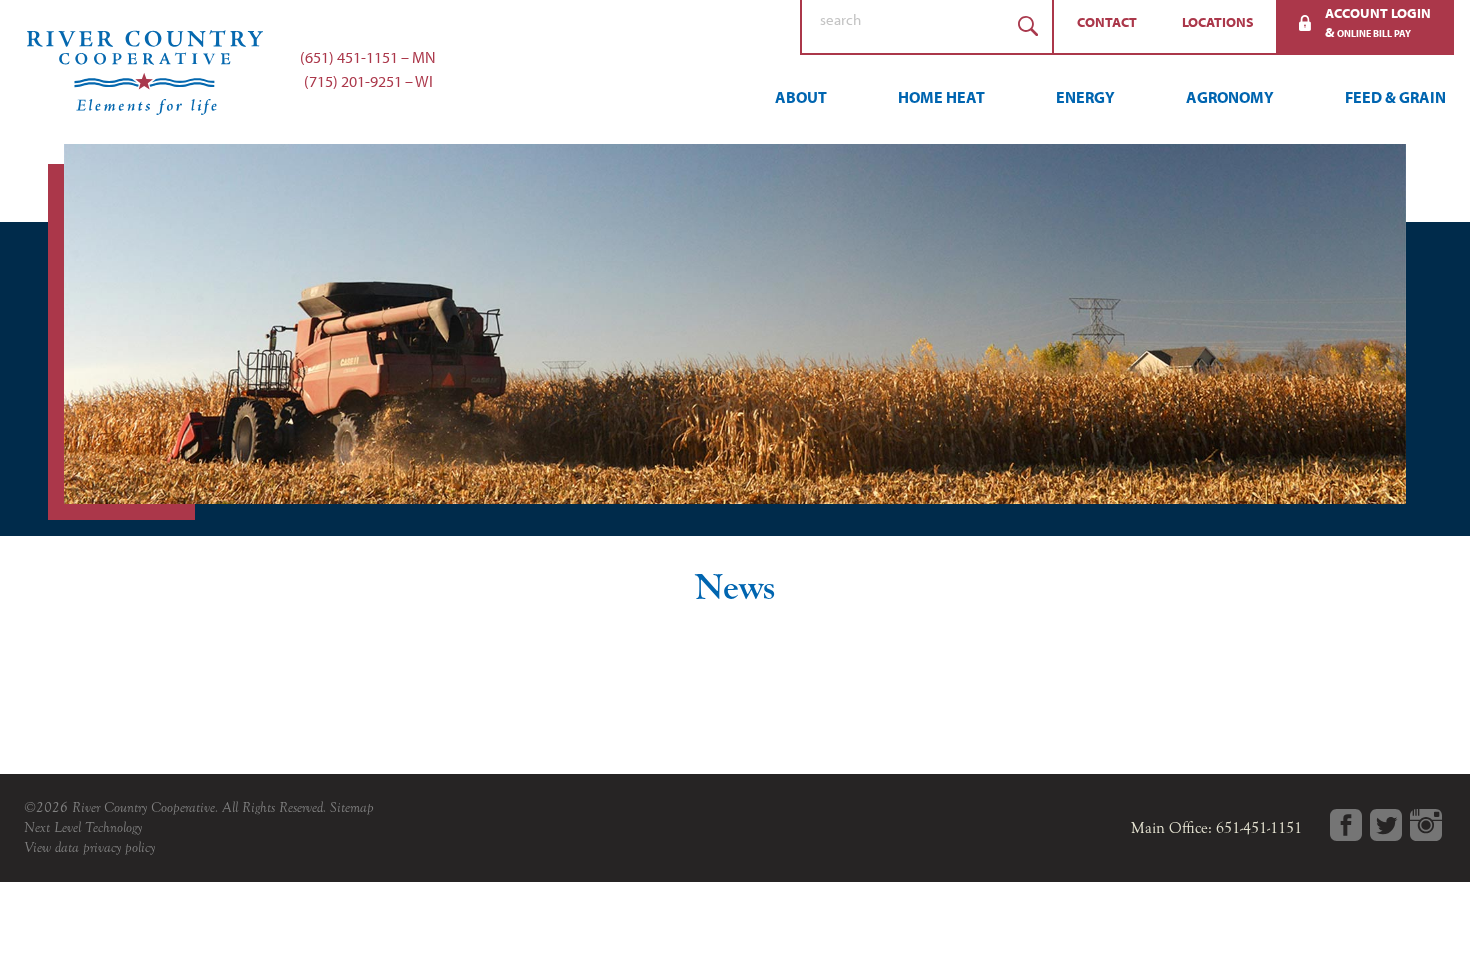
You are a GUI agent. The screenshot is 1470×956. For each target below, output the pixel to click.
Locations (1218, 22)
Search (1028, 26)
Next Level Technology (83, 827)
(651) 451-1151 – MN (368, 57)
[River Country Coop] (735, 72)
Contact (1107, 22)
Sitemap (352, 807)
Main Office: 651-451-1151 (1216, 828)
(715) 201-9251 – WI (368, 81)
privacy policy (119, 847)
